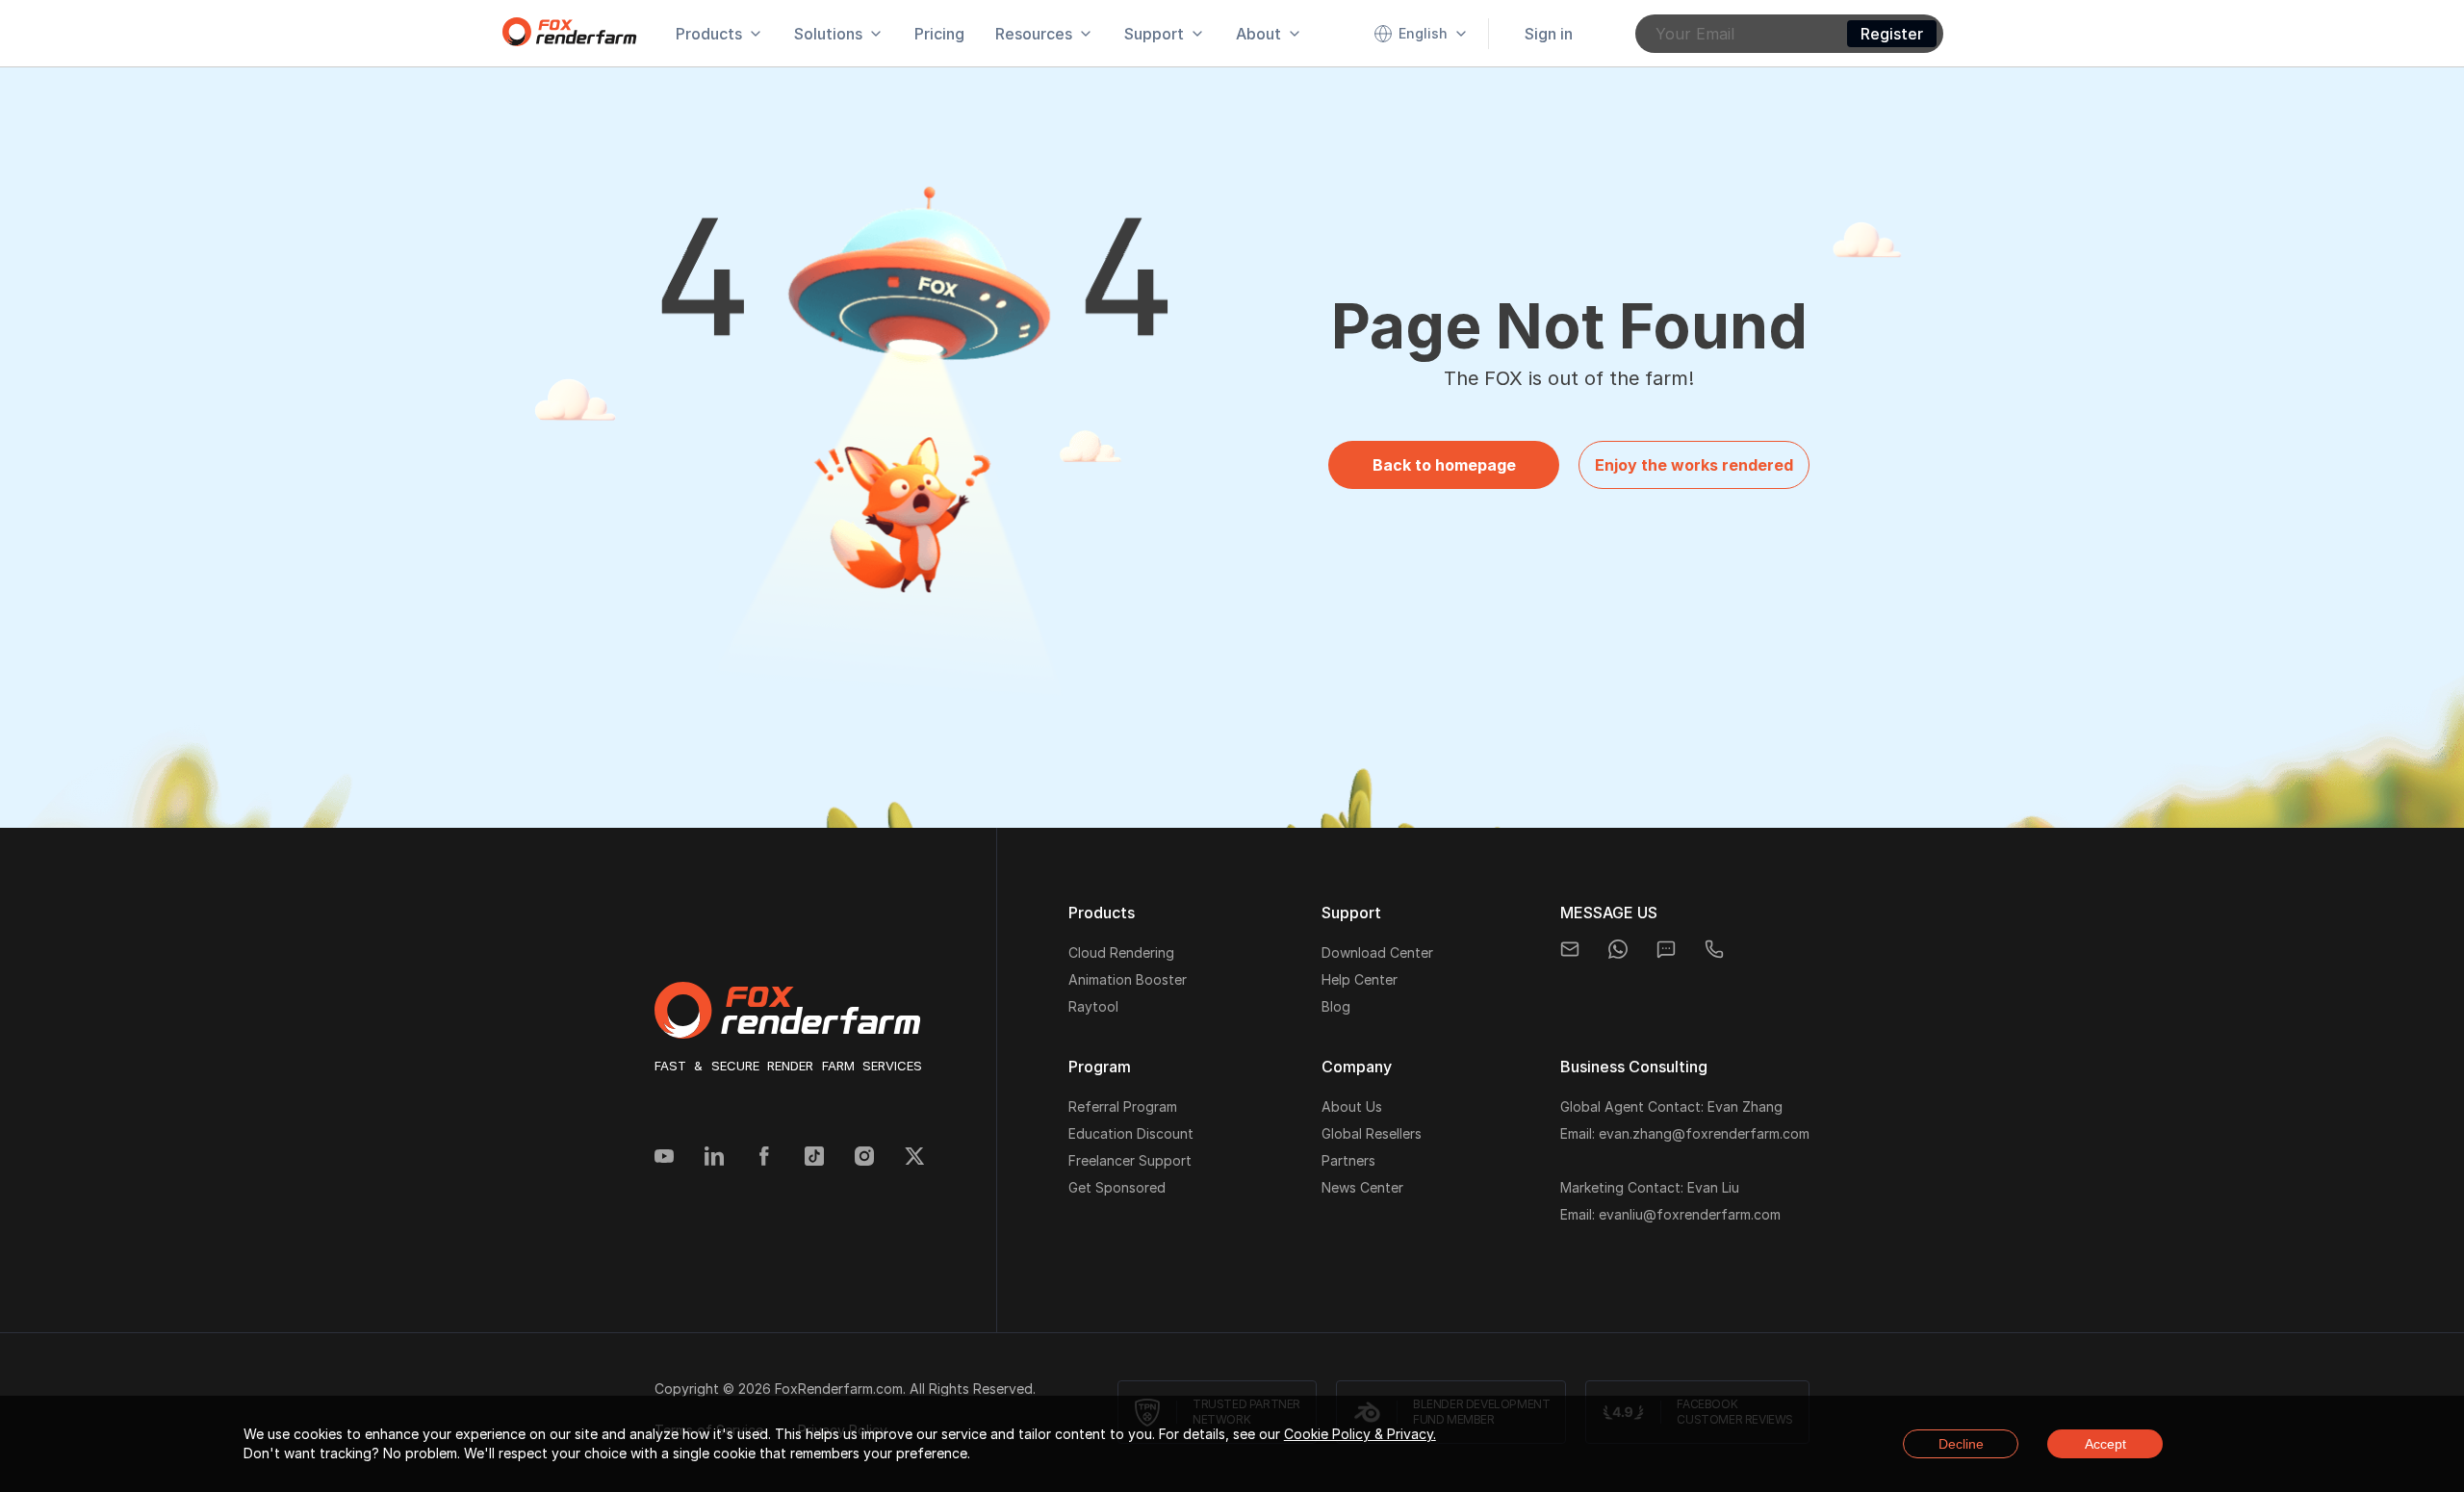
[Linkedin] (714, 1158)
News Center (1362, 1187)
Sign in (1549, 34)
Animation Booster (1128, 979)
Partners (1348, 1160)
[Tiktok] (814, 1158)
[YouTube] (664, 1158)
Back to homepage (1444, 465)
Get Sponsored (1117, 1187)
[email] (1570, 949)
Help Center (1360, 979)
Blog (1336, 1006)
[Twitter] (914, 1158)
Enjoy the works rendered (1694, 465)
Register (1892, 34)
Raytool (1093, 1006)
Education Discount (1131, 1133)
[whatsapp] (1618, 949)
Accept (2105, 1444)
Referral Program (1123, 1106)
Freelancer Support (1130, 1160)
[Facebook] (764, 1158)
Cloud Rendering (1121, 952)
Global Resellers (1372, 1133)
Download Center (1377, 952)
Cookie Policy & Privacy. (1360, 1434)
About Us (1352, 1106)
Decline (1961, 1444)
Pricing (939, 34)
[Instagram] (864, 1158)
